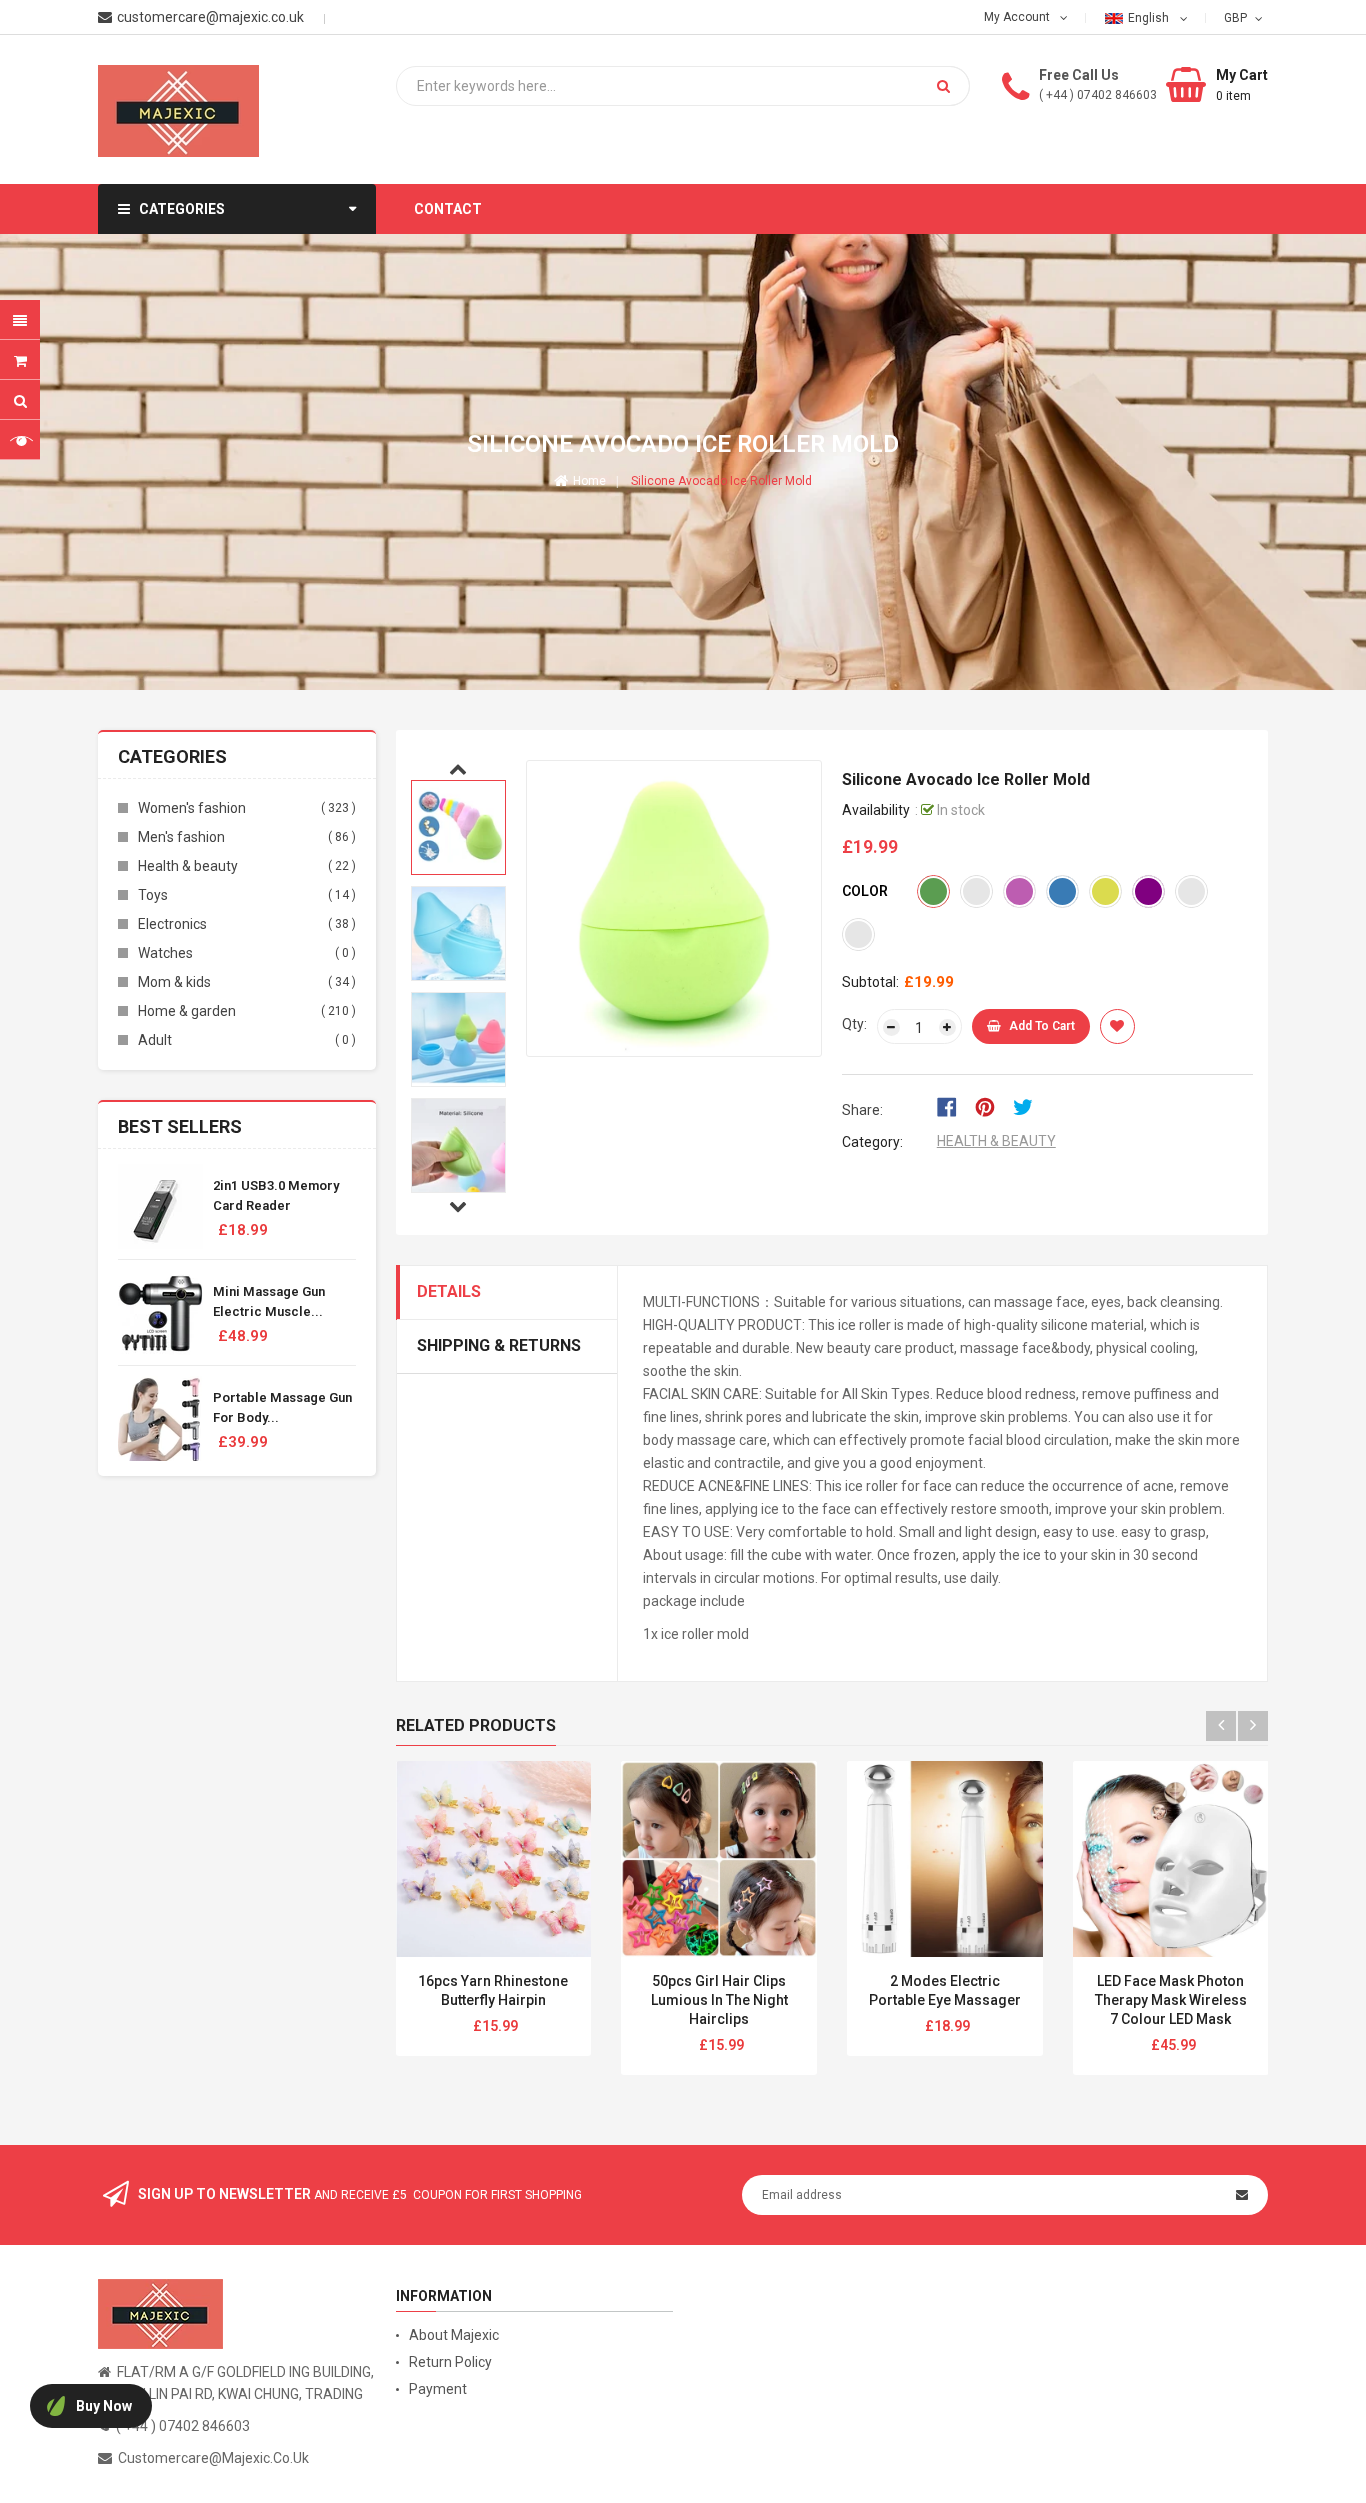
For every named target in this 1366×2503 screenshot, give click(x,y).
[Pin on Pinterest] (991, 1106)
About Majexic (454, 2335)
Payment (438, 2389)
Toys (153, 895)
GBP (1237, 17)
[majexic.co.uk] (160, 2312)
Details (449, 1291)
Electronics (172, 924)
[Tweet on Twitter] (1028, 1106)
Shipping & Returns (499, 1345)
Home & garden (187, 1011)
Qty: (854, 1024)
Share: (862, 1110)
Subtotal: (870, 982)
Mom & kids (174, 982)
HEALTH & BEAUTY (996, 1141)
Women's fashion (192, 808)
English (1150, 18)
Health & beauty (188, 866)
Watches (165, 953)
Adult (155, 1040)
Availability (876, 810)
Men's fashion (181, 837)
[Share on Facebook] (953, 1106)
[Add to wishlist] (1117, 1026)
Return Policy (450, 2362)
